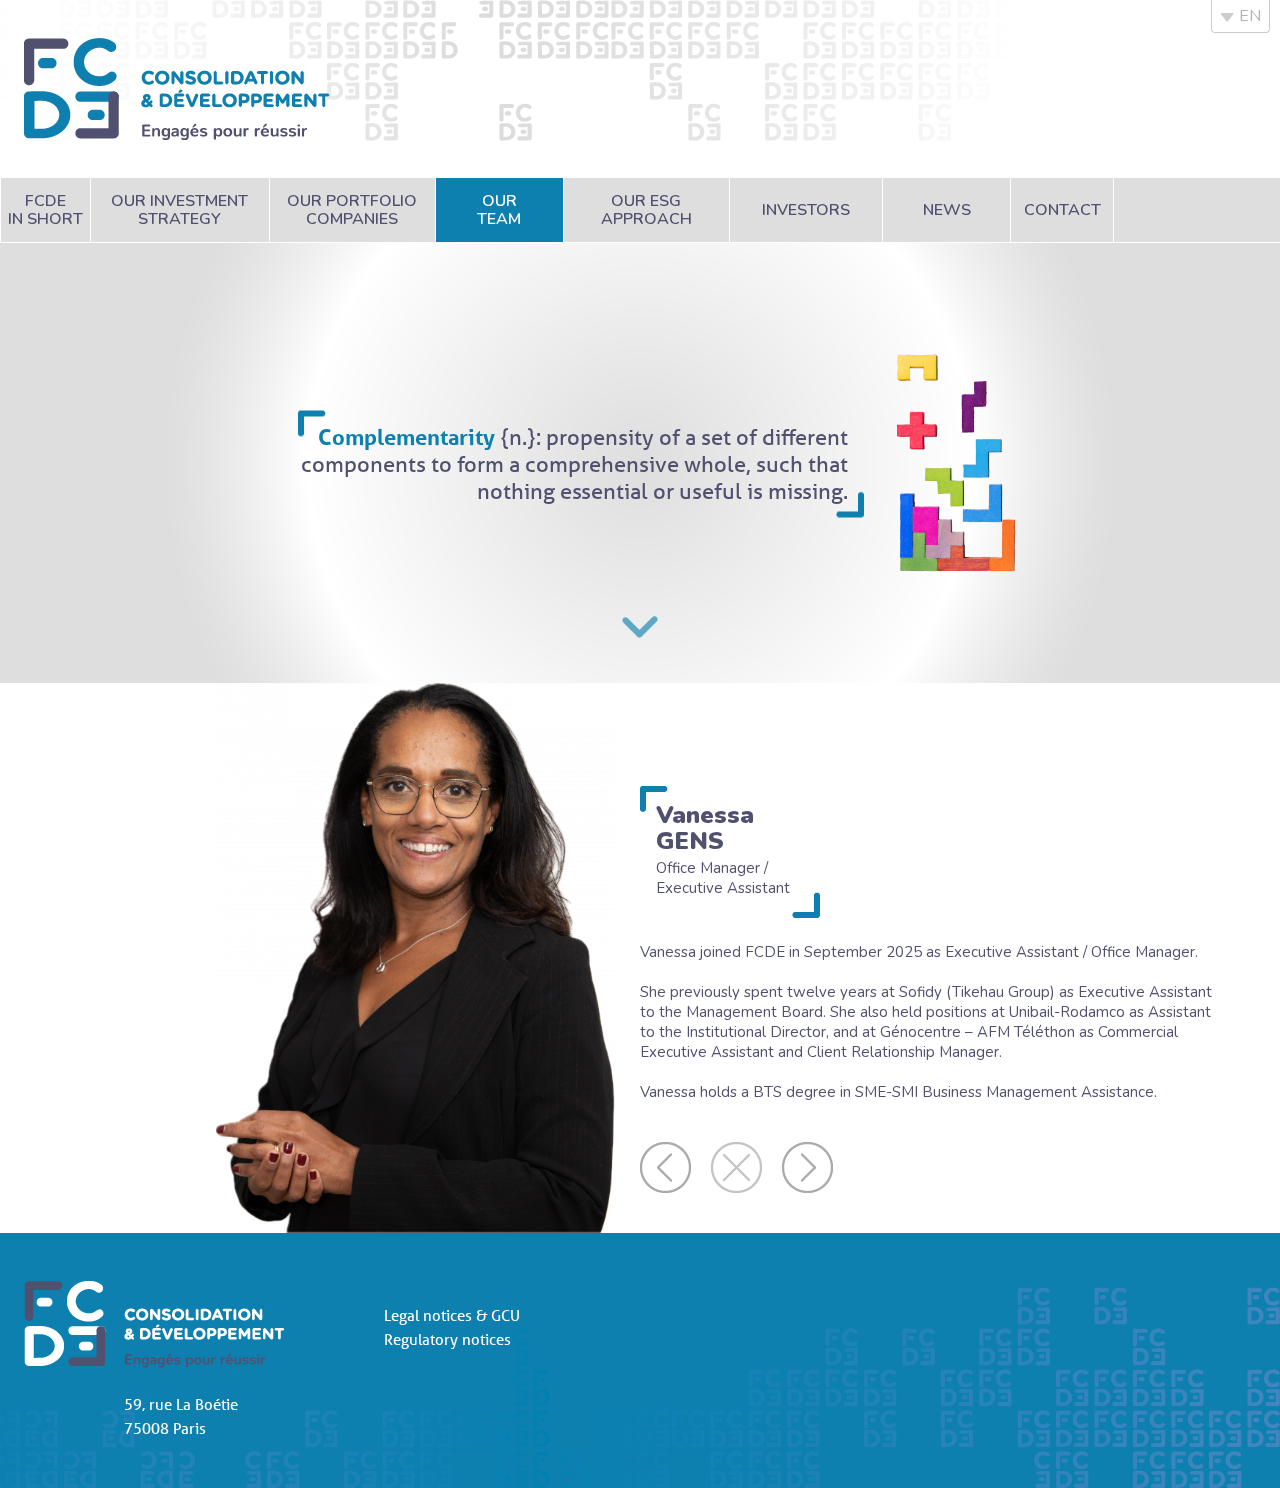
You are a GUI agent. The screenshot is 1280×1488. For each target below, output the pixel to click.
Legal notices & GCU (452, 1315)
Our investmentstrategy (179, 210)
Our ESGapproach (646, 210)
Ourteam (499, 210)
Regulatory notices (447, 1339)
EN (1250, 16)
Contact (1062, 210)
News (947, 210)
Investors (806, 210)
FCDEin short (45, 210)
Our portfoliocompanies (352, 210)
